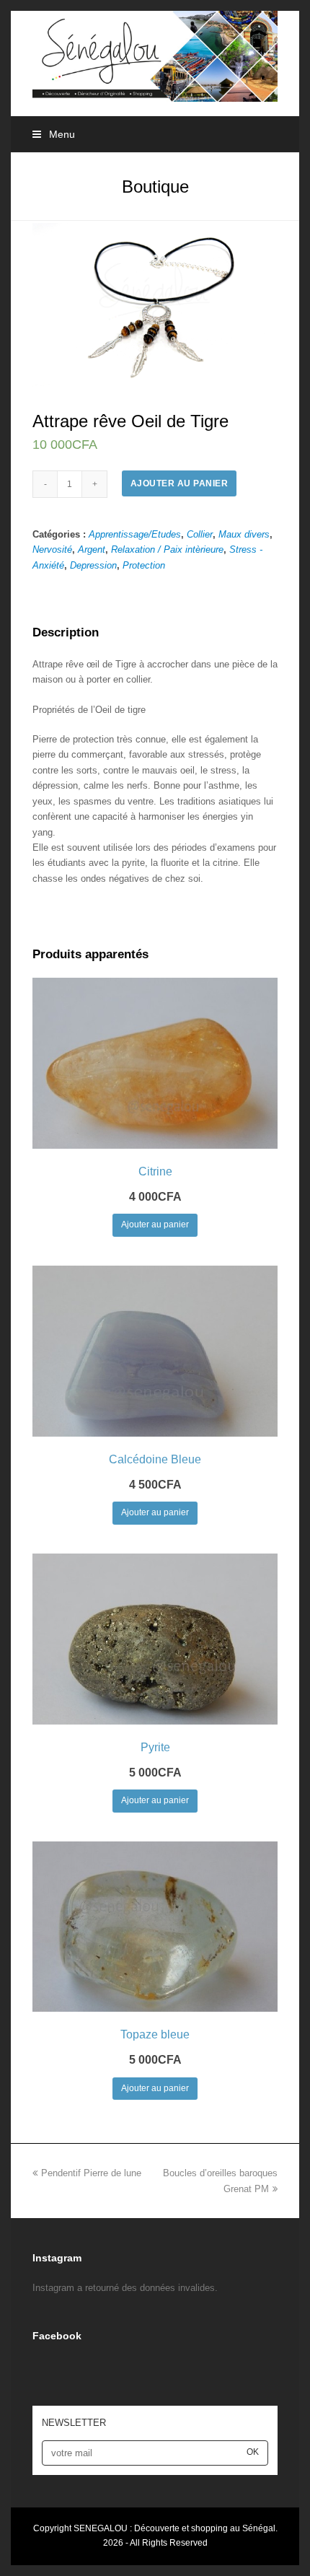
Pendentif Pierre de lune (91, 2173)
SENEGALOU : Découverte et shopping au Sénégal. (176, 2528)
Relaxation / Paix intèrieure (167, 549)
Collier (200, 534)
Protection (144, 565)
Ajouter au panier (180, 483)
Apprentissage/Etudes (135, 534)
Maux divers (244, 534)
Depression (93, 565)
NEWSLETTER (74, 2423)
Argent (92, 549)
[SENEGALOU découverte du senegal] (155, 55)
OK (253, 2452)
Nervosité (52, 549)
